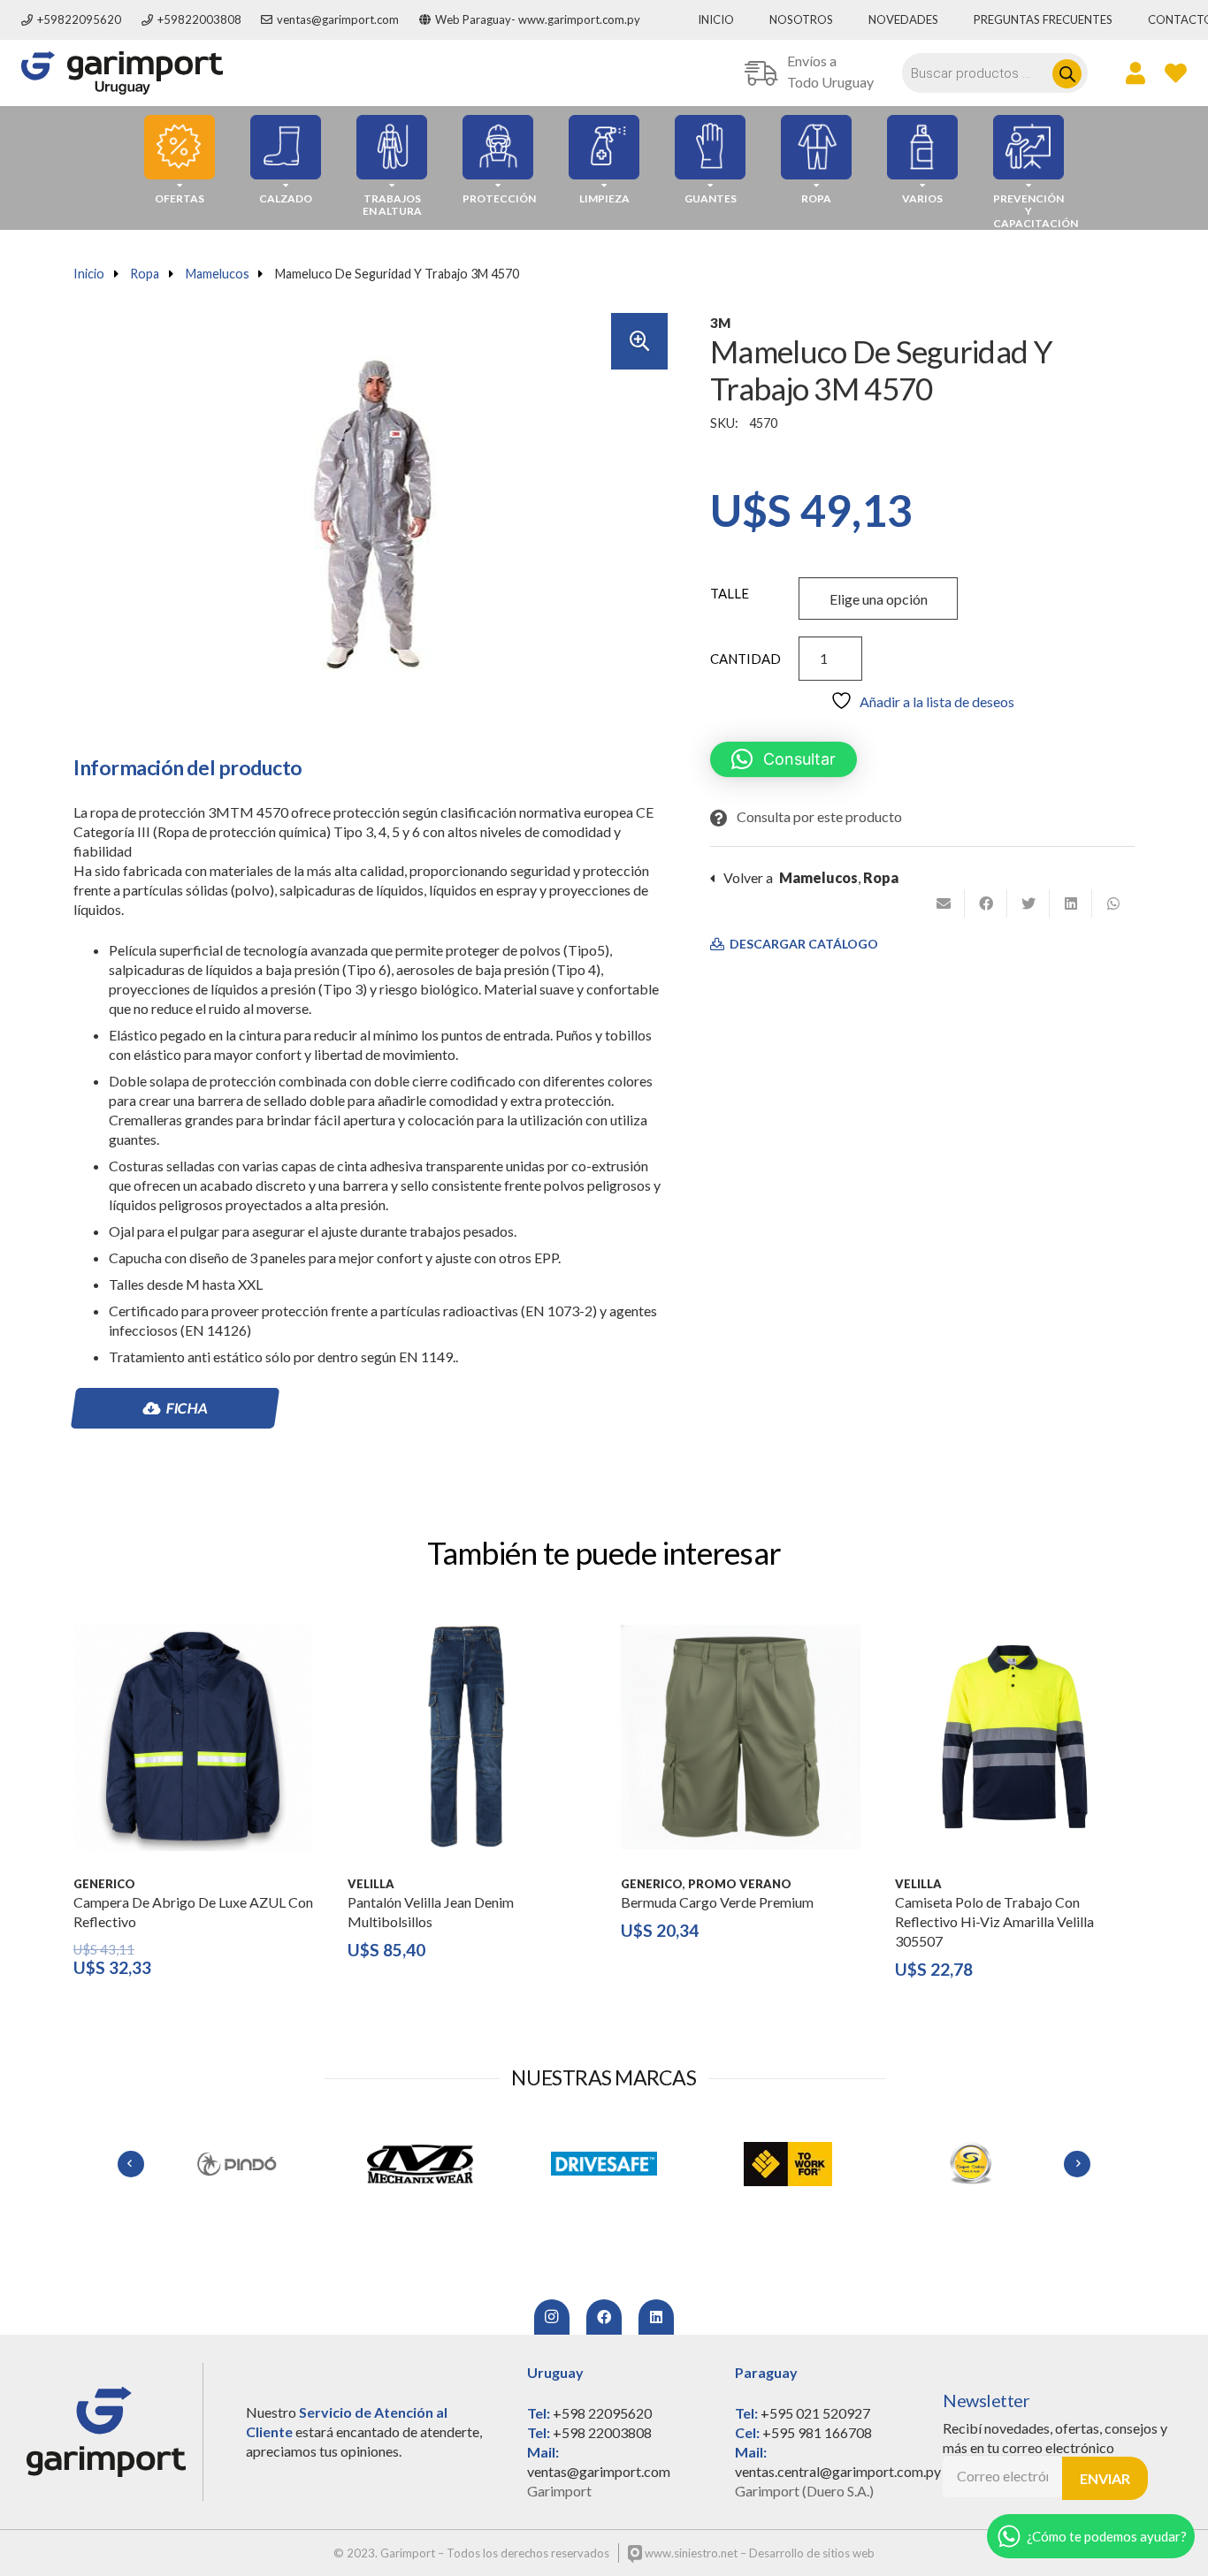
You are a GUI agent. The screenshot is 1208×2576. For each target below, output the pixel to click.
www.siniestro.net (690, 2553)
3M (720, 323)
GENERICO (104, 1884)
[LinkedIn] (656, 2317)
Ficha (187, 1408)
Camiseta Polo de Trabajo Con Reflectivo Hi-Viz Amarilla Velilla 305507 (994, 1921)
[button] (639, 341)
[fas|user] (1135, 72)
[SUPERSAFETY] (972, 2164)
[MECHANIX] (420, 2164)
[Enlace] (122, 73)
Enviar (1105, 2478)
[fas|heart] (1176, 72)
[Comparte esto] (986, 903)
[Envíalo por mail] (944, 903)
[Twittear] (1028, 903)
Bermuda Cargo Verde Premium (717, 1902)
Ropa (145, 274)
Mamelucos (218, 274)
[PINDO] (236, 2164)
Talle (730, 593)
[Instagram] (552, 2317)
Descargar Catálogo (803, 944)
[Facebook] (604, 2317)
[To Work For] (788, 2164)
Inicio (89, 274)
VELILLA (371, 1884)
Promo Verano (740, 1884)
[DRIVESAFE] (604, 2164)
